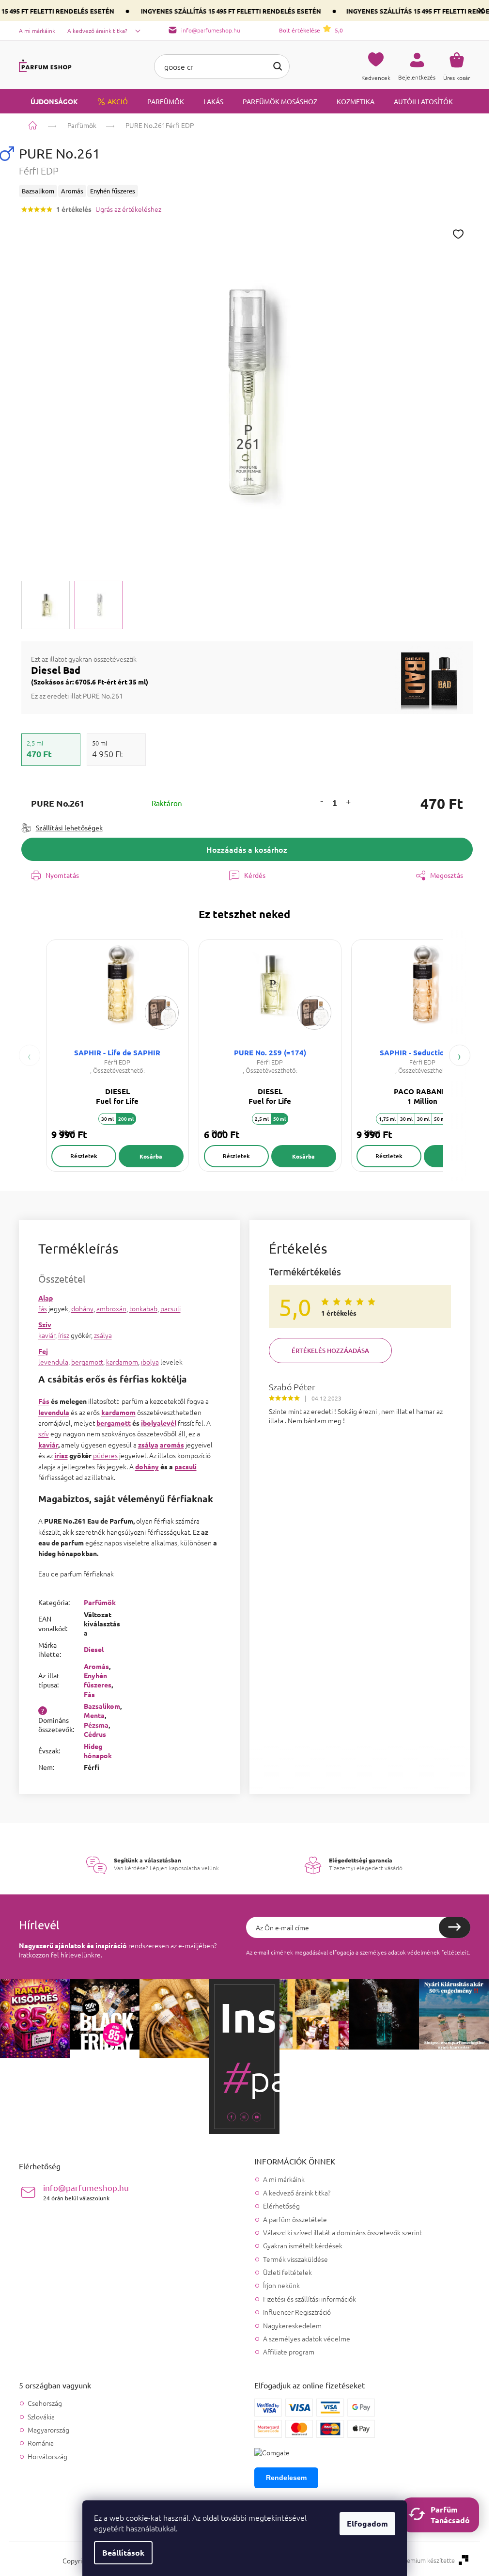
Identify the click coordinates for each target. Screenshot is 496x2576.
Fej (43, 1351)
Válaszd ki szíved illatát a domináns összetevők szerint (342, 2232)
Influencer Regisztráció (297, 2312)
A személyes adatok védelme (307, 2338)
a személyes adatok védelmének (398, 1952)
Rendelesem (286, 2478)
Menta (94, 1715)
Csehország (45, 2403)
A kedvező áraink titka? (97, 31)
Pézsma (96, 1725)
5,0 (311, 30)
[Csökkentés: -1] (322, 801)
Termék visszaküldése (295, 2259)
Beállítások (123, 2552)
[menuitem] (48, 101)
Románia (41, 2443)
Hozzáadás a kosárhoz (247, 849)
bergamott (87, 1362)
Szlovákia (41, 2417)
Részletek (84, 1156)
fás (43, 1308)
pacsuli (170, 1308)
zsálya (103, 1335)
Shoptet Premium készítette (416, 2560)
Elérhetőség (281, 2206)
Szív (45, 1324)
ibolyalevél (159, 1423)
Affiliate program (289, 2352)
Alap (46, 1298)
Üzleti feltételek (287, 2272)
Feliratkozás (455, 1927)
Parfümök (100, 1602)
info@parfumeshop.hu (86, 2192)
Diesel (94, 1649)
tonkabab (143, 1308)
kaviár (47, 1335)
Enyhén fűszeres (98, 1680)
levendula (53, 1362)
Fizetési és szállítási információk (310, 2299)
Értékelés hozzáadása (330, 1351)
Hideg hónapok (98, 1751)
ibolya (150, 1362)
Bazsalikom (102, 1706)
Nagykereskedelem (292, 2325)
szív (44, 1433)
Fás (44, 1401)
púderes (105, 1455)
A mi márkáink (37, 31)
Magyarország (48, 2430)
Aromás (96, 1666)
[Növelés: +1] (348, 803)
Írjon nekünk (281, 2285)
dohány (82, 1308)
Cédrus (95, 1734)
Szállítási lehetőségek (69, 827)
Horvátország (47, 2457)
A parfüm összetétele (295, 2219)
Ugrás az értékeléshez (128, 209)
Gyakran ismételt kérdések (303, 2245)
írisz (64, 1335)
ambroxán (111, 1308)
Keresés (278, 66)
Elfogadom (367, 2523)
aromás (172, 1445)
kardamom (122, 1362)
